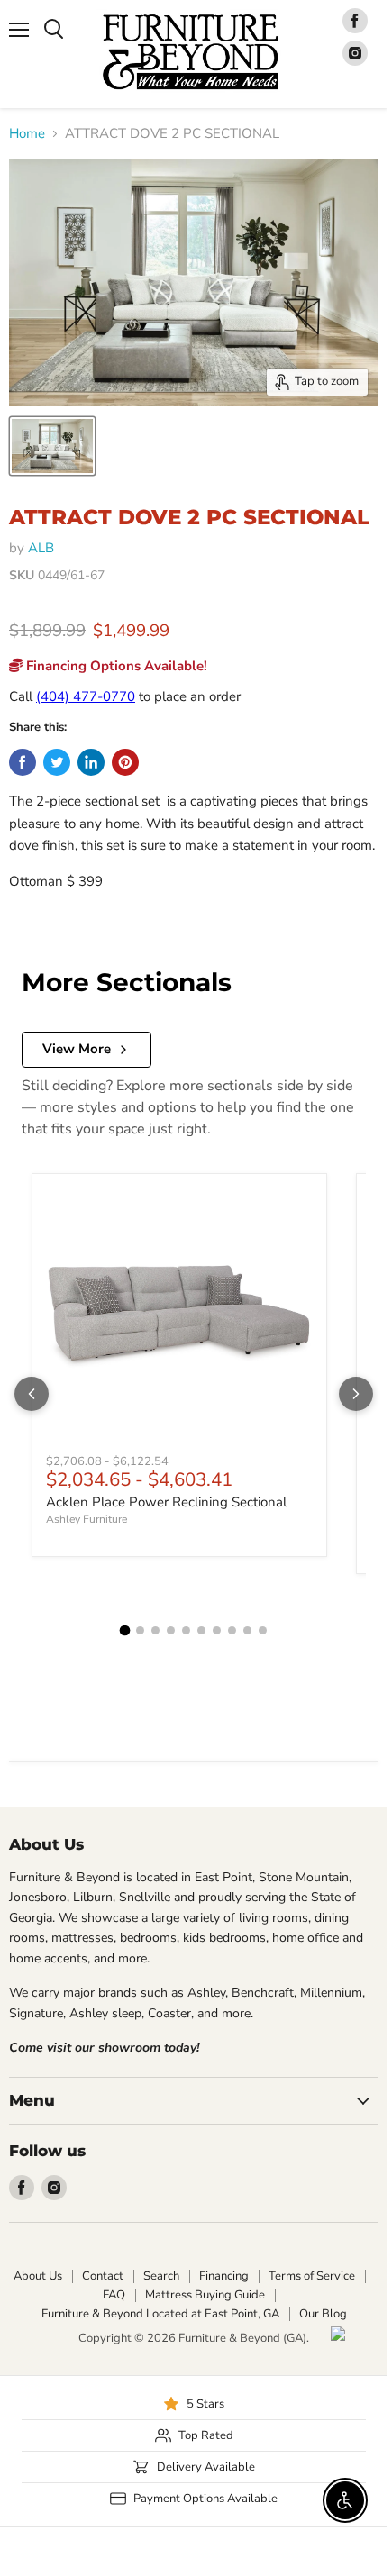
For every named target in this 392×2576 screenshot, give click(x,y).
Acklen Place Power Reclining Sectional (166, 1502)
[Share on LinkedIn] (91, 762)
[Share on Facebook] (23, 762)
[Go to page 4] (171, 1630)
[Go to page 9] (247, 1630)
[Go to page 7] (217, 1630)
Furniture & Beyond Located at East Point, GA (160, 2314)
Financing (224, 2276)
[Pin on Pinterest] (125, 762)
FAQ (114, 2295)
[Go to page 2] (140, 1630)
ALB (41, 548)
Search (161, 2276)
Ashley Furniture (87, 1519)
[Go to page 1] (125, 1630)
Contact (103, 2276)
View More (77, 1049)
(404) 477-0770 (86, 696)
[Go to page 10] (263, 1630)
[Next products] (356, 1394)
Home (27, 134)
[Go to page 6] (201, 1630)
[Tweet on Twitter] (57, 762)
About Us (38, 2276)
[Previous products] (32, 1394)
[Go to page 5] (186, 1630)
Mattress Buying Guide (205, 2295)
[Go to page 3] (155, 1630)
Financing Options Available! (115, 666)
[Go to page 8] (232, 1630)
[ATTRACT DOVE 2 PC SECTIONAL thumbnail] (52, 446)
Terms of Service (312, 2276)
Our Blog (323, 2314)
